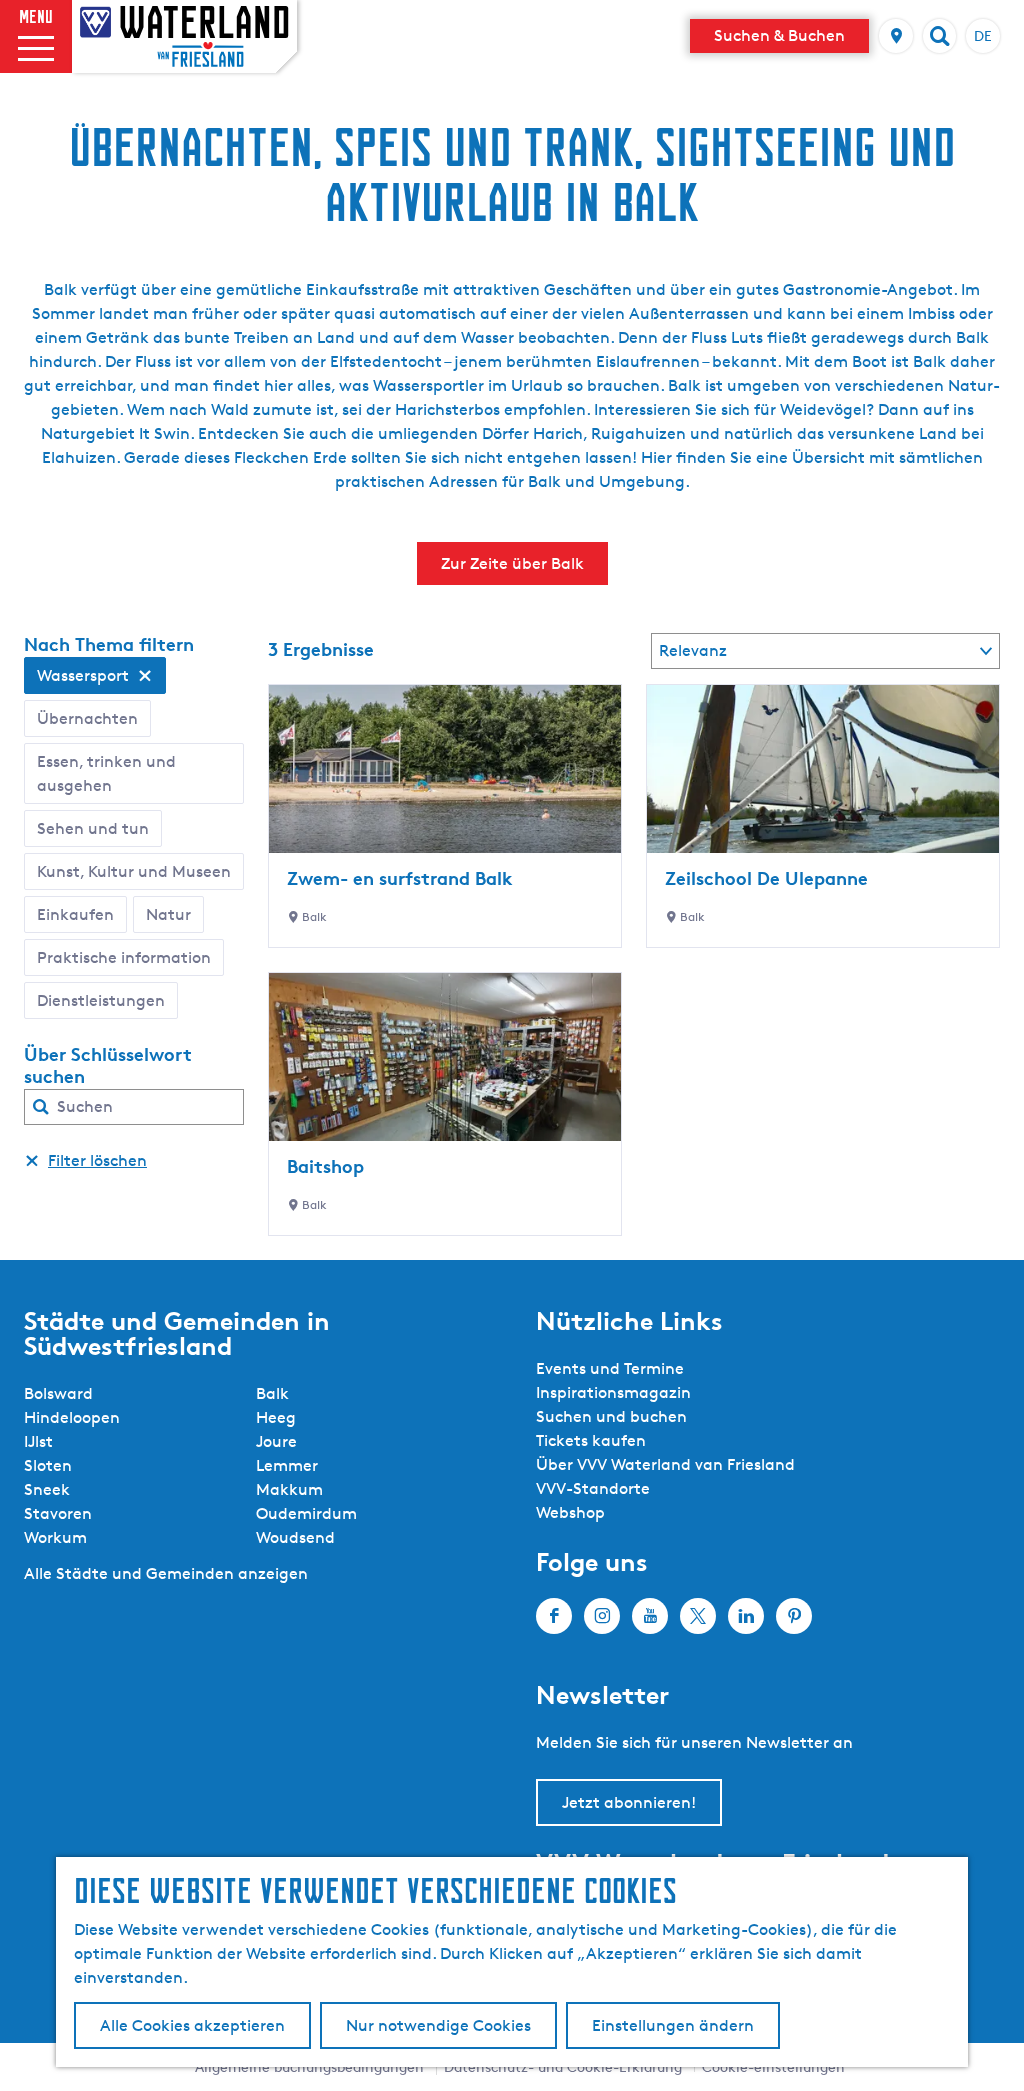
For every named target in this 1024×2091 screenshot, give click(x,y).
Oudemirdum (306, 1513)
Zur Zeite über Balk (512, 563)
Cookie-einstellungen (773, 2066)
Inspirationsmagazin (613, 1392)
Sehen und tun (93, 828)
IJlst (38, 1441)
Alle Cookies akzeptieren (192, 2025)
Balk (272, 1393)
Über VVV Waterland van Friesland (665, 1464)
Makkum (289, 1489)
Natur (168, 914)
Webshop (570, 1512)
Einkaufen (75, 914)
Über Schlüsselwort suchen (108, 1065)
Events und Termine (610, 1368)
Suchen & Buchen (779, 35)
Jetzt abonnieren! (629, 1802)
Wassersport (83, 675)
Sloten (48, 1465)
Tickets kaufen (591, 1440)
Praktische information (124, 957)
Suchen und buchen (611, 1416)
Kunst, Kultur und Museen (134, 871)
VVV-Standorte (593, 1488)
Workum (55, 1537)
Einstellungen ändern (673, 2025)
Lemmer (287, 1465)
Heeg (276, 1417)
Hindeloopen (72, 1417)
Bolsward (58, 1393)
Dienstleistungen (101, 1000)
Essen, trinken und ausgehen (106, 773)
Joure (276, 1441)
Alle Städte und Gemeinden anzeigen (166, 1573)
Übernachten (87, 718)
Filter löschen (97, 1160)
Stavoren (58, 1513)
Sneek (47, 1489)
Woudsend (295, 1537)
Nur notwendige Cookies (438, 2025)
